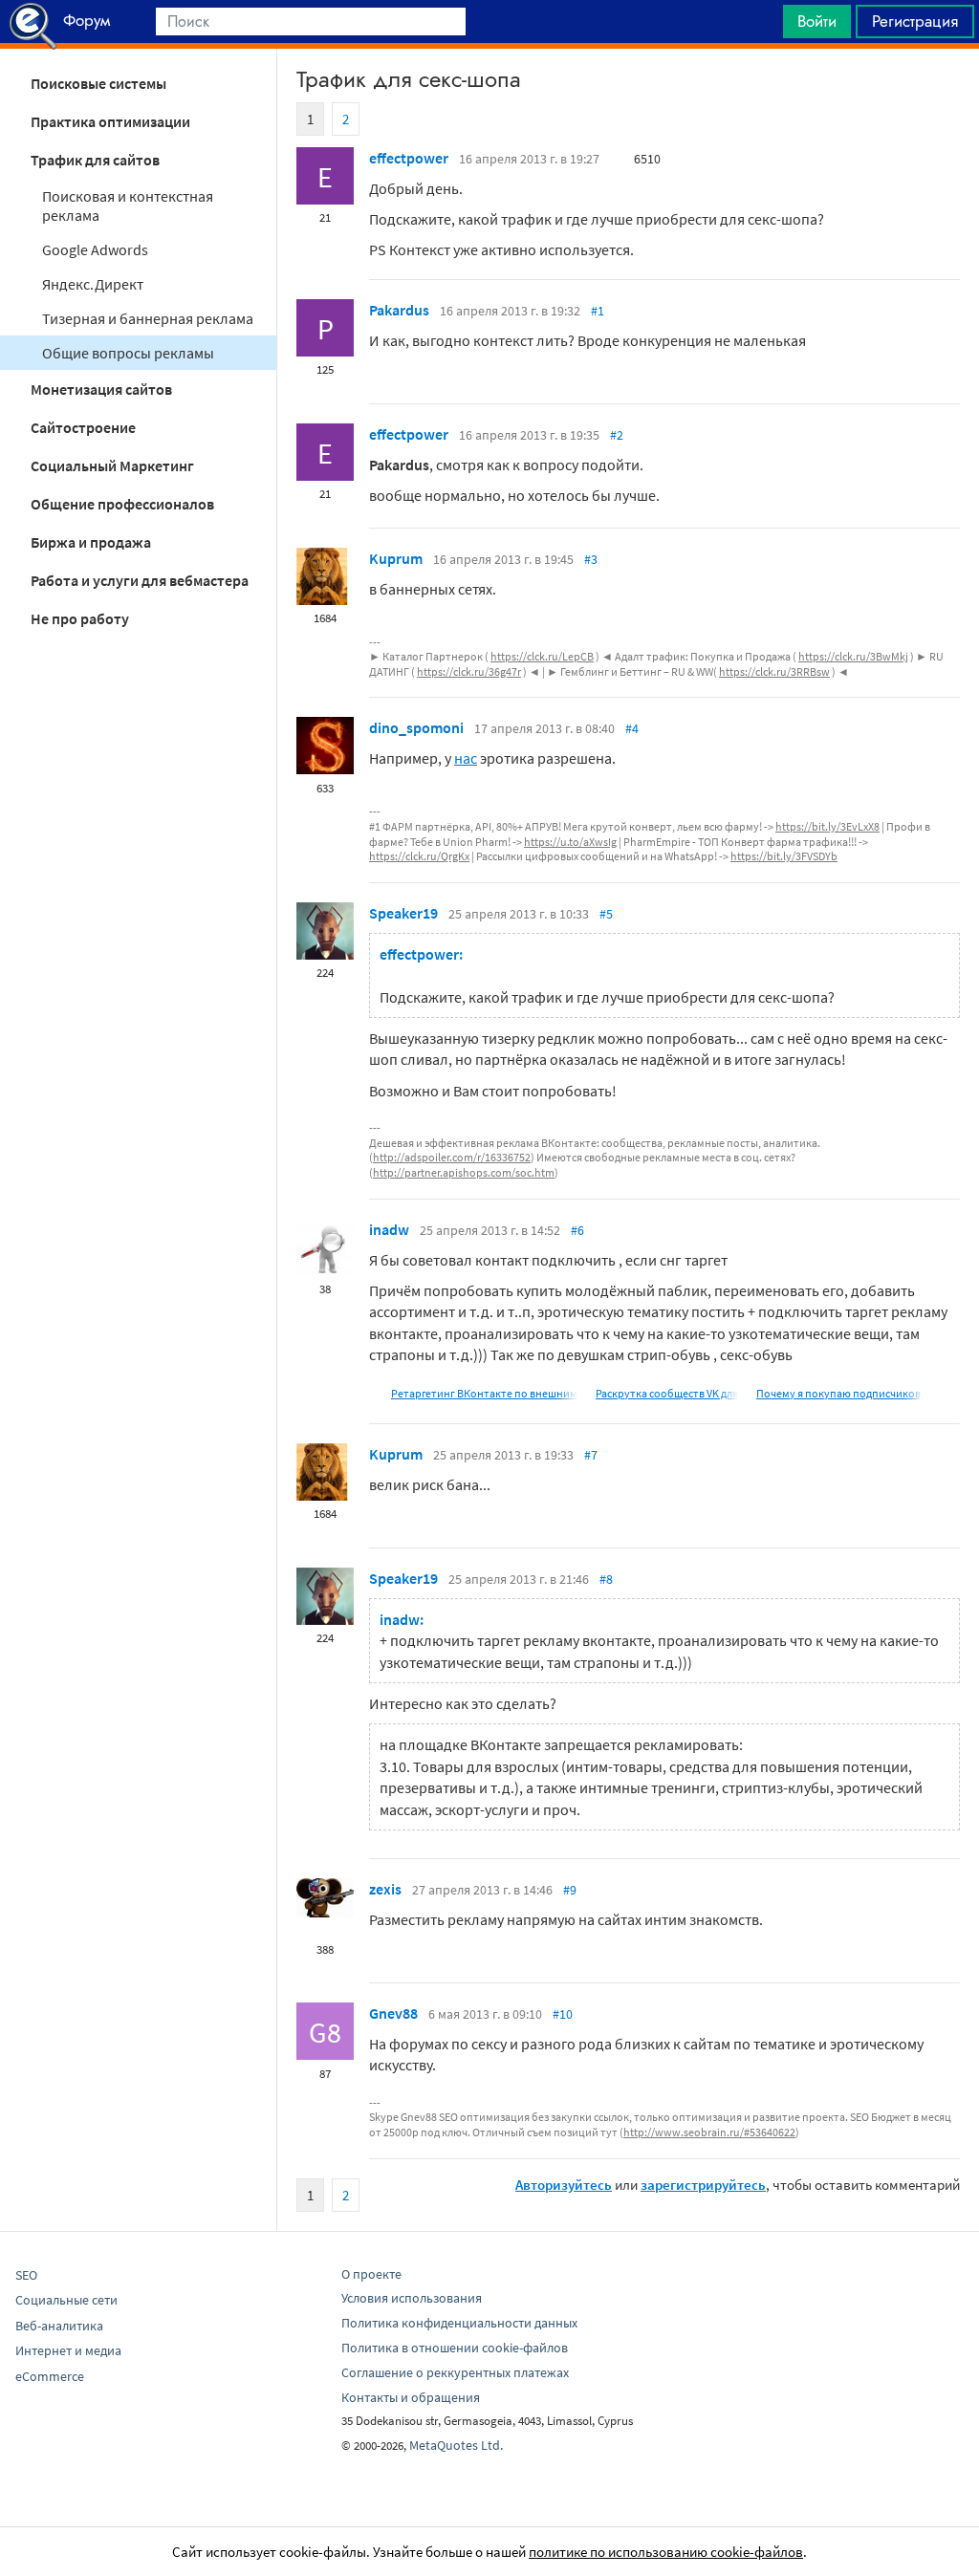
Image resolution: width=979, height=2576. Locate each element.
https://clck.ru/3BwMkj (853, 656)
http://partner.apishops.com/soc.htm (464, 1172)
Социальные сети (66, 2300)
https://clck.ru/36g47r (469, 671)
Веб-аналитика (59, 2326)
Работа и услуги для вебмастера (140, 580)
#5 (606, 914)
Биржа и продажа (91, 542)
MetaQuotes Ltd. (456, 2445)
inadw (389, 1229)
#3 (591, 559)
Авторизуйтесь (564, 2185)
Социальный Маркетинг (112, 465)
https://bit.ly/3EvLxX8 (827, 826)
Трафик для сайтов (95, 160)
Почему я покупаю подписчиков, (840, 1393)
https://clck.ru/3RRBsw (774, 671)
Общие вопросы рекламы (128, 353)
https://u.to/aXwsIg (570, 842)
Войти (817, 21)
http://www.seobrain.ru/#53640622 (709, 2132)
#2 (617, 435)
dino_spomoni (416, 727)
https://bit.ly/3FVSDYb (784, 856)
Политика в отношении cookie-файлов (455, 2348)
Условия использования (412, 2298)
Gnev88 (393, 2013)
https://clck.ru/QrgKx (419, 856)
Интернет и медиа (68, 2350)
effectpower (409, 158)
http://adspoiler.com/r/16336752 (452, 1157)
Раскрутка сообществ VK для (667, 1393)
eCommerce (50, 2376)
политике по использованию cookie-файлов (666, 2552)
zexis (385, 1889)
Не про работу (80, 618)
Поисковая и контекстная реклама (128, 206)
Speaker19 (403, 913)
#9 (570, 1890)
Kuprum (396, 558)
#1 (598, 311)
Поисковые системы (98, 83)
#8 (606, 1579)
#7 (591, 1455)
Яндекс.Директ (93, 284)
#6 (577, 1230)
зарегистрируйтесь (703, 2185)
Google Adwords (95, 249)
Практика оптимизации (110, 121)
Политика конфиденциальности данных (459, 2323)
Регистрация (915, 21)
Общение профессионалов (122, 504)
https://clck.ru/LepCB (542, 656)
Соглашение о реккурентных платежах (455, 2372)
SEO (26, 2275)
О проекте (371, 2274)
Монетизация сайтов (101, 389)
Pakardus (399, 310)
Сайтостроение (83, 427)
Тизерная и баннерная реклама (148, 318)
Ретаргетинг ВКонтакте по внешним (484, 1393)
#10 (563, 2014)
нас (466, 758)
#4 (632, 728)
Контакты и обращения (411, 2397)
